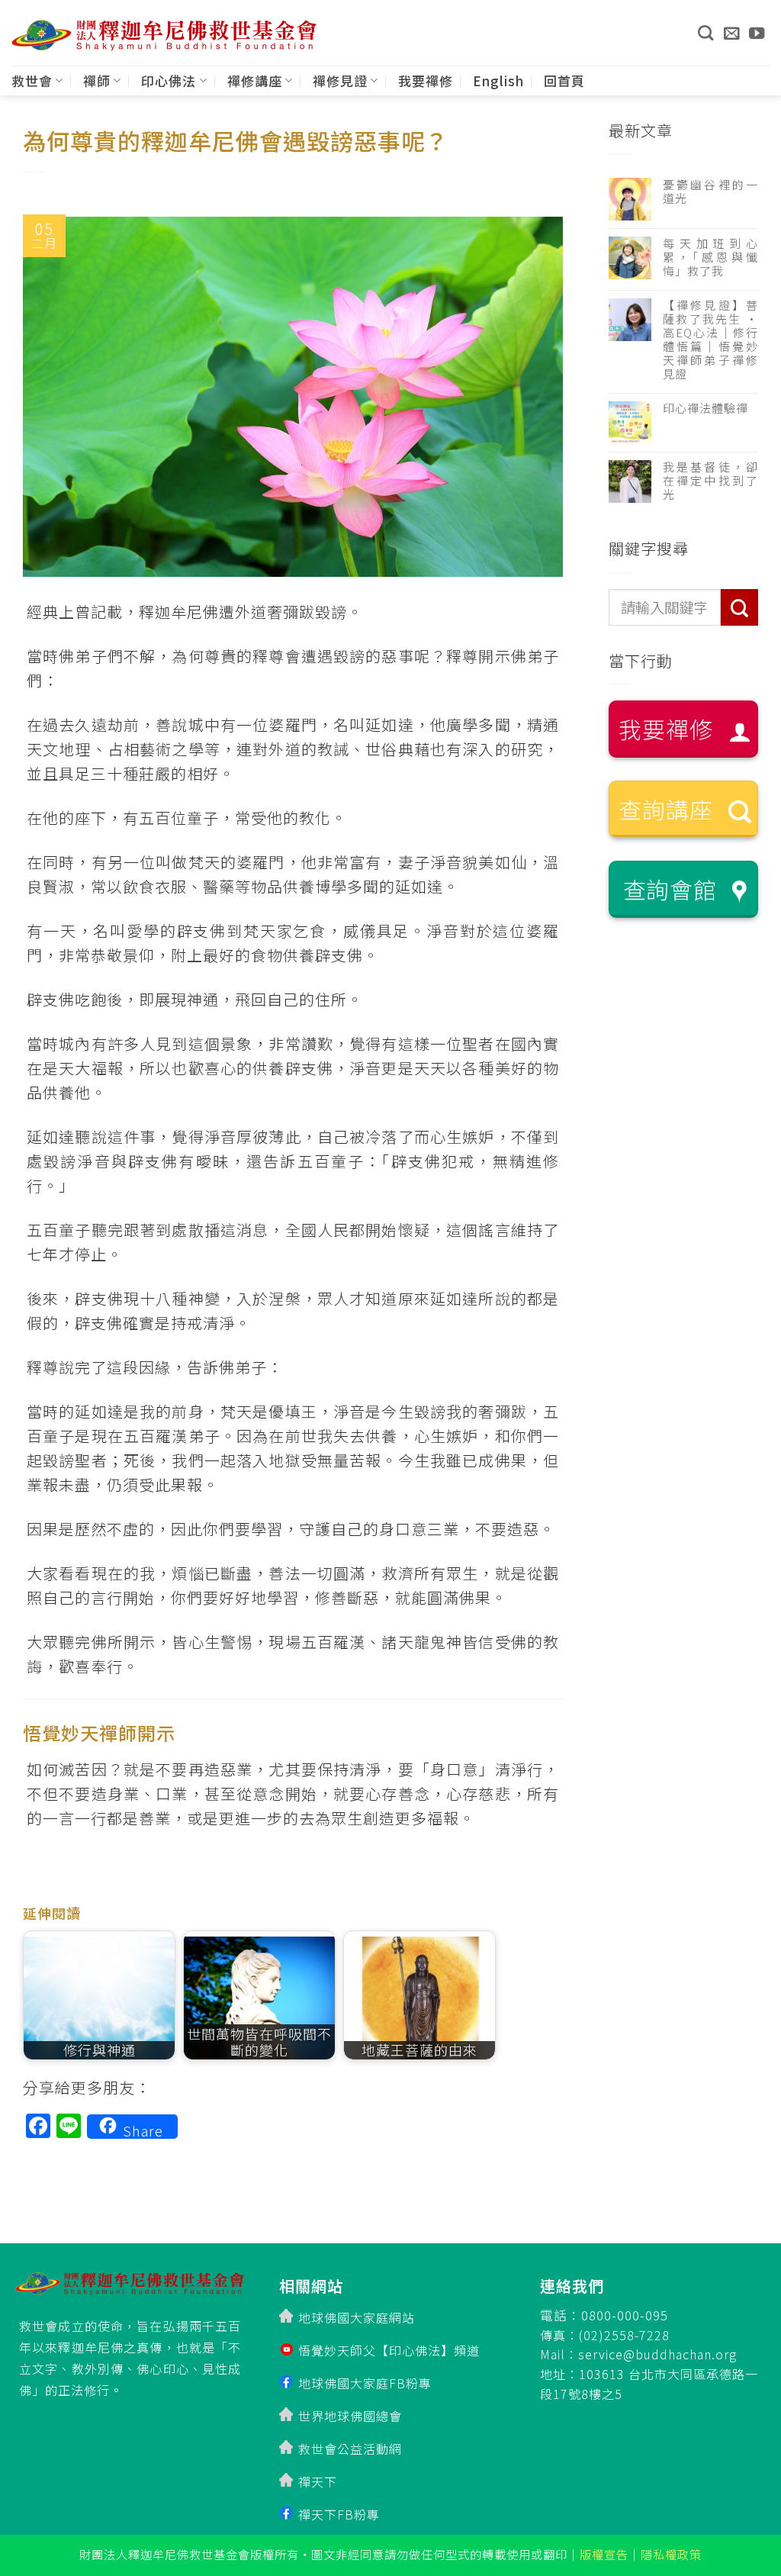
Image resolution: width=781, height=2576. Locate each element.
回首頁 (564, 80)
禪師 (97, 80)
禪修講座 (255, 80)
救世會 (32, 80)
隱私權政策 (671, 2554)
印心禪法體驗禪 (705, 408)
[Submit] (739, 608)
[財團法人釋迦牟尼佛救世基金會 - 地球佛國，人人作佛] (164, 35)
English (498, 80)
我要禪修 (426, 80)
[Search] (705, 33)
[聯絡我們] (732, 33)
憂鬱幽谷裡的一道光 (710, 192)
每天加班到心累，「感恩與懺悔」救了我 (710, 257)
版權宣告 (604, 2554)
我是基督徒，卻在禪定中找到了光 (710, 481)
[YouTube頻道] (757, 33)
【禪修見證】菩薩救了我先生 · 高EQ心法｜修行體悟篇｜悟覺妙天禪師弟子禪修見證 (710, 340)
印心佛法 (169, 80)
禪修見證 (340, 80)
